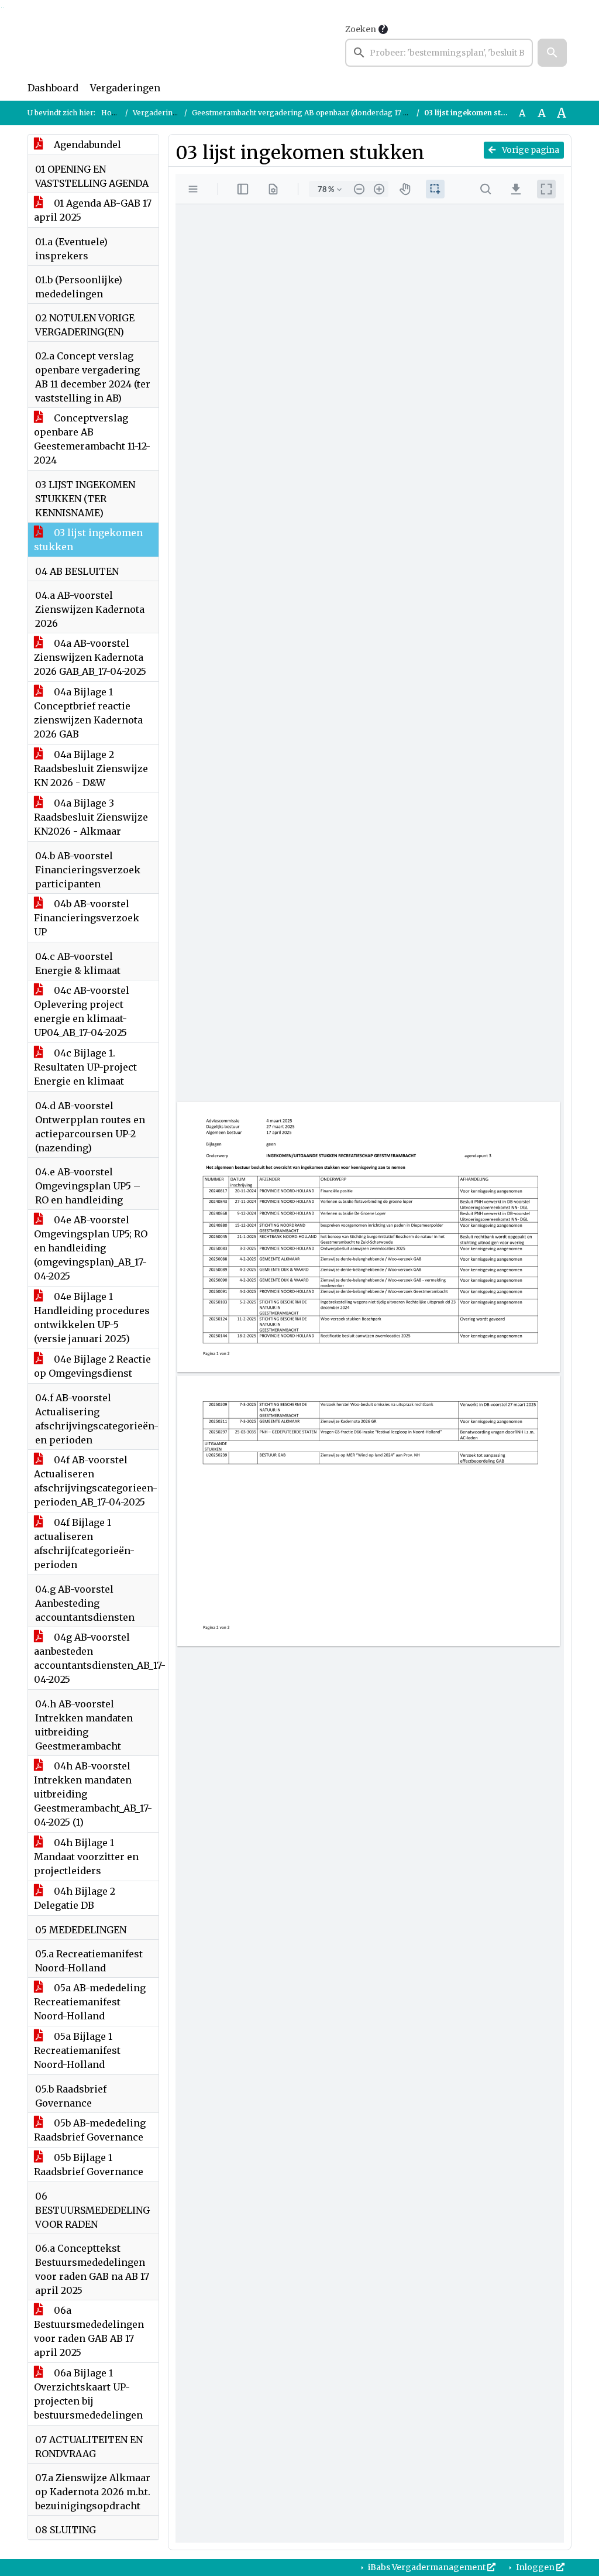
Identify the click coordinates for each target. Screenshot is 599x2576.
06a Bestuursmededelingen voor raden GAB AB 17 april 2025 (89, 2331)
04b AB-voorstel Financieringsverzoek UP (87, 918)
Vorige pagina (530, 150)
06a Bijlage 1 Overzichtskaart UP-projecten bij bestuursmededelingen (88, 2394)
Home (112, 113)
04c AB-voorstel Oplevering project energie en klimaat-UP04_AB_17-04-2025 (82, 1011)
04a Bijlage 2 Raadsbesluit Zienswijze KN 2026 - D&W (91, 769)
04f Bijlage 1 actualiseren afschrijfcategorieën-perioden (84, 1543)
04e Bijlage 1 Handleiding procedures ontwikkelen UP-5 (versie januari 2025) (92, 1318)
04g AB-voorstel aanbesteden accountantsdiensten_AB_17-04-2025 (96, 1658)
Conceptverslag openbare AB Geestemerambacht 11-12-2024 (92, 439)
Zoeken (361, 29)
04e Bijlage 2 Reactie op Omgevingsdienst (92, 1366)
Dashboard (53, 88)
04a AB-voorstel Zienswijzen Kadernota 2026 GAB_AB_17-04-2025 (90, 657)
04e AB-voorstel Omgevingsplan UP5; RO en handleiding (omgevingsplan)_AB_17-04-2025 (91, 1248)
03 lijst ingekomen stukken (88, 540)
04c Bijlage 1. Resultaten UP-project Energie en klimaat (85, 1067)
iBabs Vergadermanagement (427, 2567)
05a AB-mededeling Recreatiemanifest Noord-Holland (90, 2002)
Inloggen (535, 2567)
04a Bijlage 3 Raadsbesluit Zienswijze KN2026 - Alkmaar (91, 817)
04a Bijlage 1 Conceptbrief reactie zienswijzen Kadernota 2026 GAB (88, 713)
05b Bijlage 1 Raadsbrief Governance (89, 2165)
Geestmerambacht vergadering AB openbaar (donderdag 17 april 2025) (316, 113)
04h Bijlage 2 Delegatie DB (75, 1898)
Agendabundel (86, 145)
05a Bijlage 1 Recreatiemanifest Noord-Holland (77, 2050)
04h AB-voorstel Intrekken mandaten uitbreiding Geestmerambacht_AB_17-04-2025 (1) (93, 1794)
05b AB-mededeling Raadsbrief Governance (90, 2130)
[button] (552, 53)
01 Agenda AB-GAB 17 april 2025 (93, 210)
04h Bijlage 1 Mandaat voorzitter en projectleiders (86, 1857)
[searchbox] (439, 53)
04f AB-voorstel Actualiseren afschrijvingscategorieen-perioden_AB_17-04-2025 (96, 1481)
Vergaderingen (125, 88)
